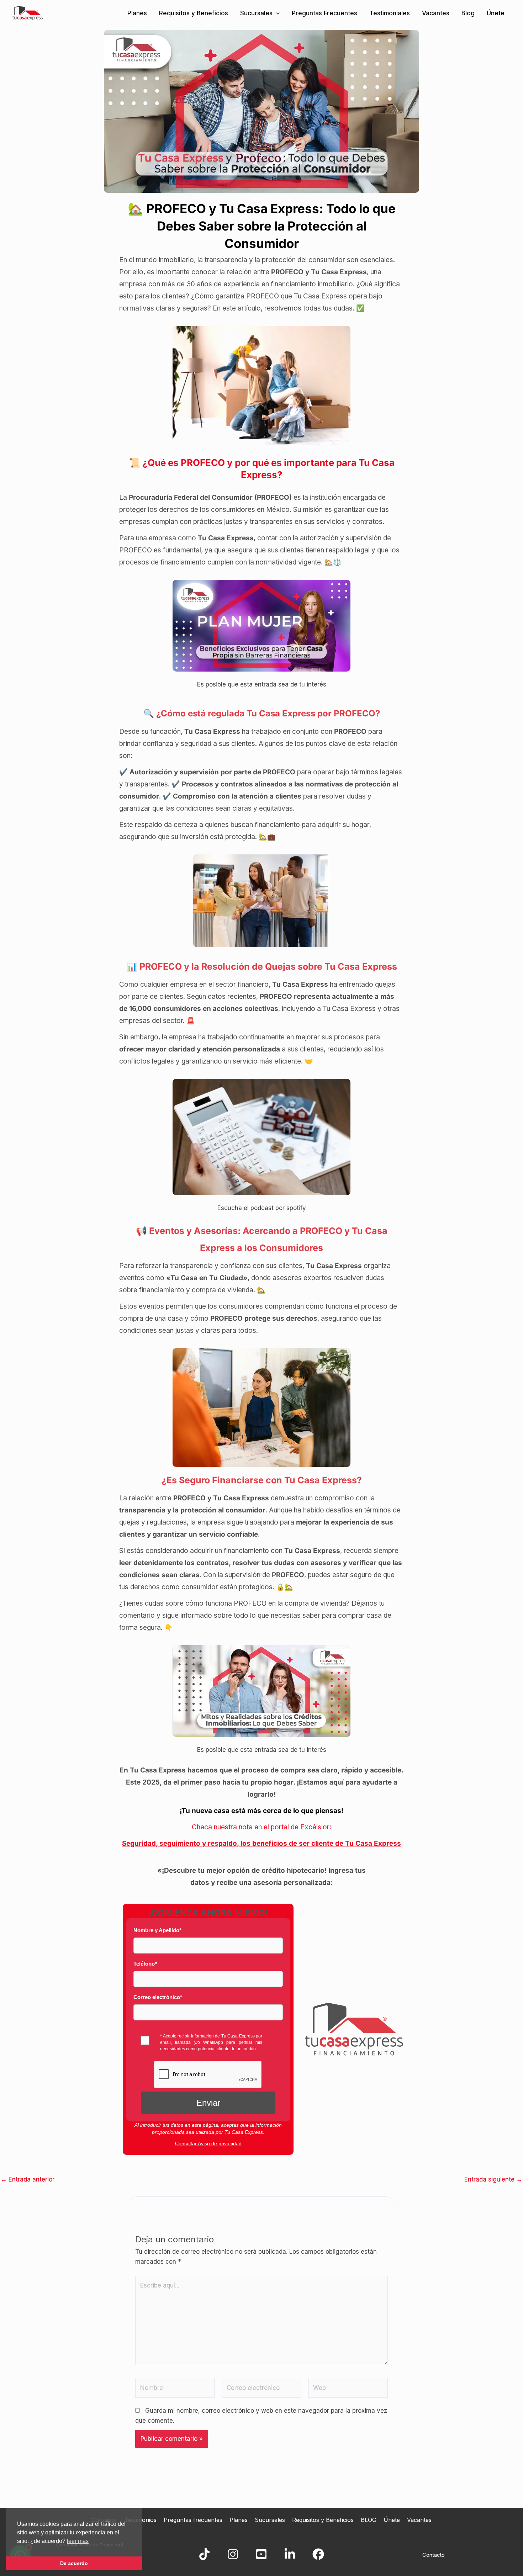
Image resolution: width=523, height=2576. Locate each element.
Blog (468, 13)
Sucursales (256, 13)
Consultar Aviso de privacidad (208, 2143)
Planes (137, 13)
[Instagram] (233, 2554)
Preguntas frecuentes (193, 2520)
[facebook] (318, 2554)
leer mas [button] (78, 2541)
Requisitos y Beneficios (194, 13)
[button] (276, 13)
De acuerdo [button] (74, 2563)
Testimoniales (390, 13)
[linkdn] (290, 2554)
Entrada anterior (28, 2180)
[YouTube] (261, 2554)
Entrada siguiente (493, 2180)
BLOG (369, 2520)
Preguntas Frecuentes (324, 13)
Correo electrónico (158, 1997)
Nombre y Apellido (157, 1930)
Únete (496, 13)
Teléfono (145, 1964)
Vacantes (436, 13)
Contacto (434, 2555)
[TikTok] (204, 2554)
